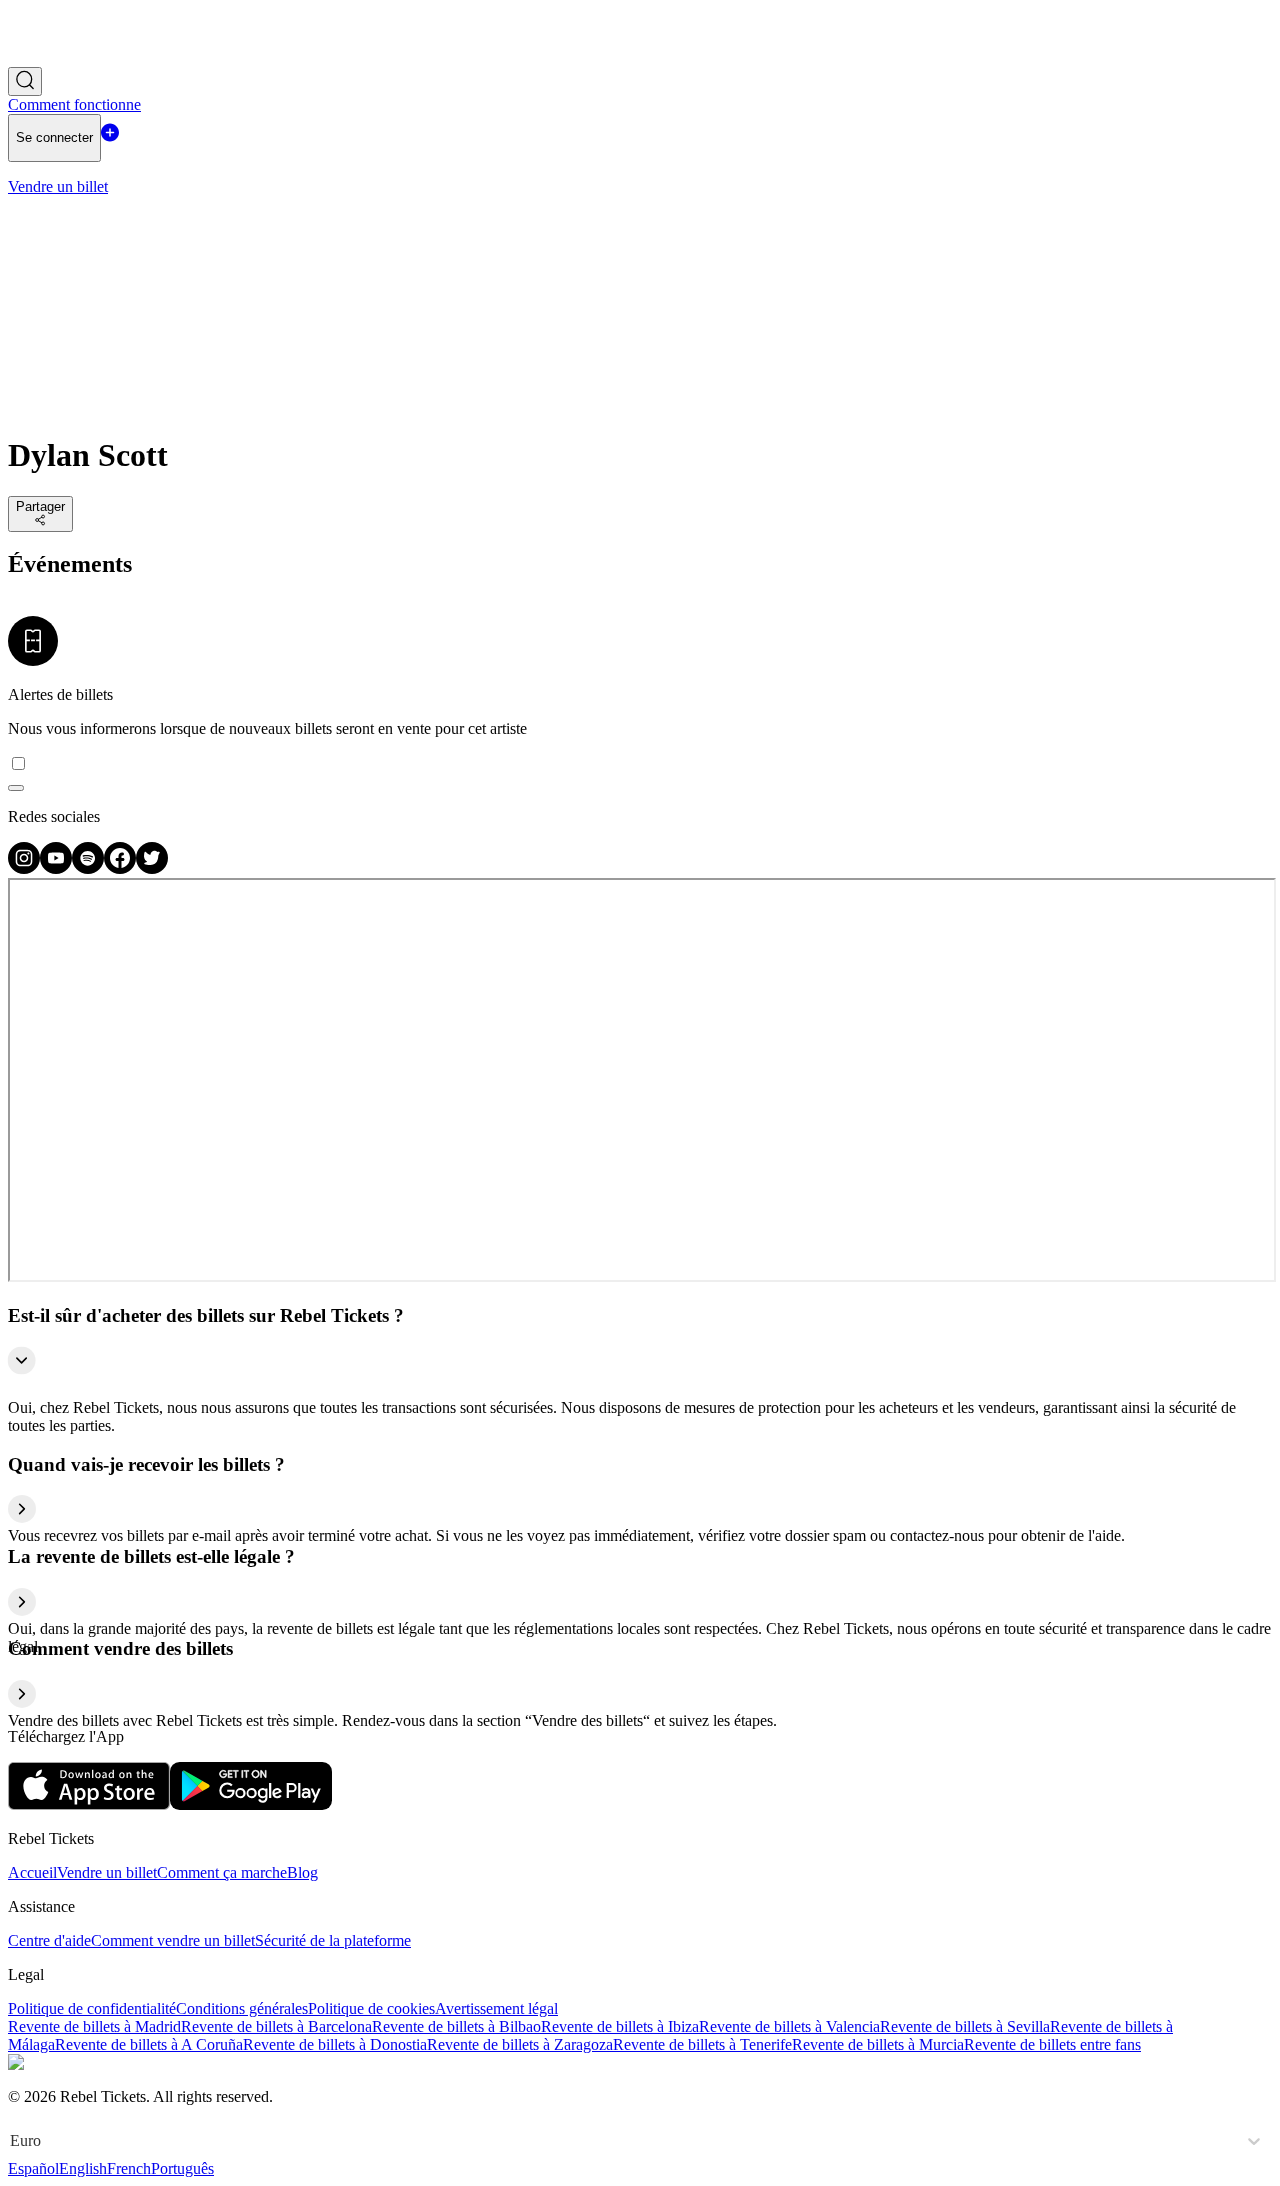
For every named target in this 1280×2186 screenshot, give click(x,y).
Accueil (32, 1872)
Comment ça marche (222, 1872)
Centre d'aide (49, 1940)
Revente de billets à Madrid (94, 2026)
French (129, 2168)
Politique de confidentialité (92, 2008)
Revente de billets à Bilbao (456, 2026)
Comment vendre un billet (173, 1940)
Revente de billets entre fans (1052, 2044)
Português (182, 2168)
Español (33, 2168)
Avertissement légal (496, 2008)
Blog (302, 1872)
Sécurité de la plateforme (333, 1940)
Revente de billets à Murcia (878, 2044)
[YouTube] (56, 868)
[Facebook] (120, 868)
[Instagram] (24, 868)
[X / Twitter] (152, 868)
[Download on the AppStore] (89, 1804)
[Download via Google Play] (251, 1804)
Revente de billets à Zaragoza (520, 2044)
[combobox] (12, 2141)
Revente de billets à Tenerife (702, 2044)
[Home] (63, 57)
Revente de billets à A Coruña (149, 2044)
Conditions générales (242, 2008)
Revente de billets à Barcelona (276, 2026)
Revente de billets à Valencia (789, 2026)
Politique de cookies (371, 2008)
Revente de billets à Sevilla (965, 2026)
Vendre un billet (107, 1872)
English (83, 2168)
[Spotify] (88, 868)
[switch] (16, 788)
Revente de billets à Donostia (335, 2044)
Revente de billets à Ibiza (620, 2026)
